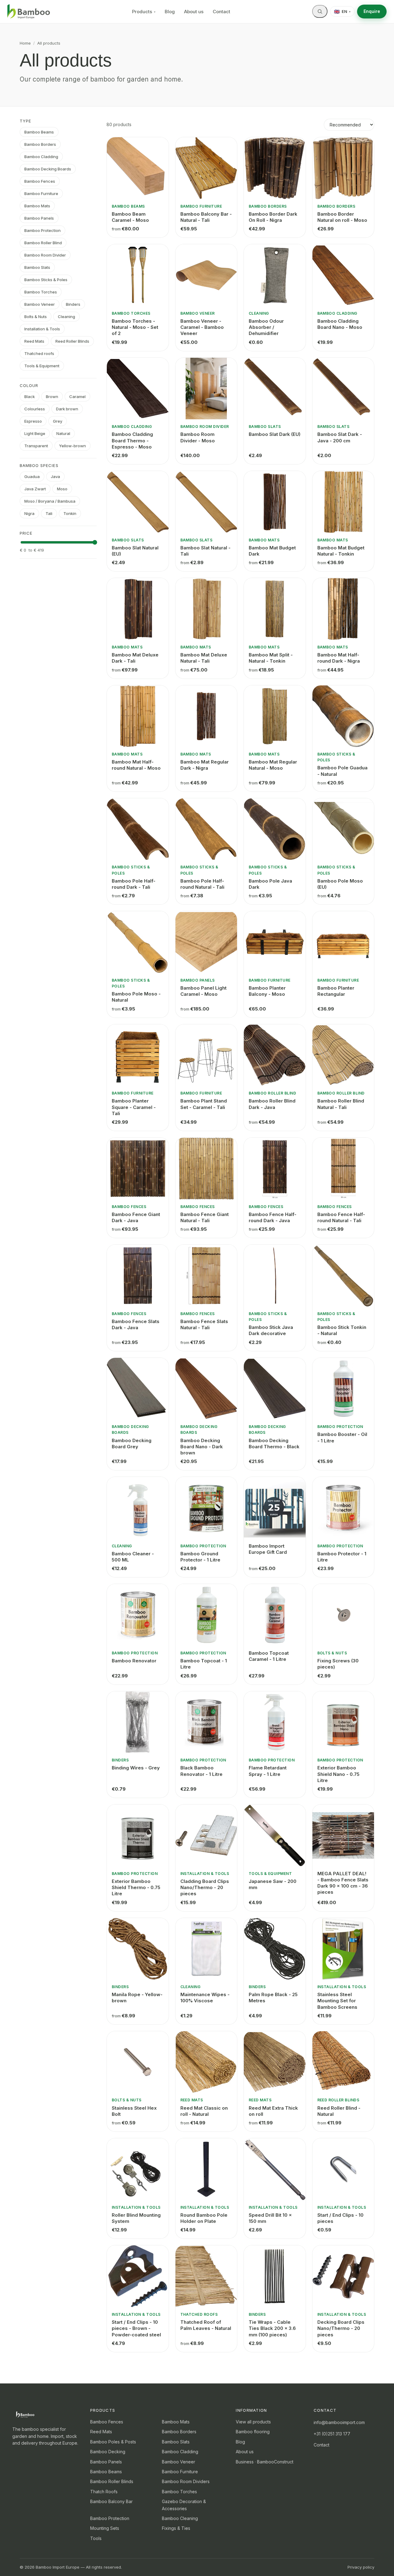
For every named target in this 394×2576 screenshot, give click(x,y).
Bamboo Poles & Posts (113, 2442)
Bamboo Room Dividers (186, 2481)
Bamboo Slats (37, 267)
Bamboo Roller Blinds (112, 2481)
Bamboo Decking (108, 2452)
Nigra (29, 513)
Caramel (77, 397)
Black (30, 397)
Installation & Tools (42, 329)
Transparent (36, 446)
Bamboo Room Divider (45, 255)
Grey (58, 421)
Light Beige (35, 433)
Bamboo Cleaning (180, 2518)
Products (144, 12)
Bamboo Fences (40, 181)
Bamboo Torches (41, 292)
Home (25, 43)
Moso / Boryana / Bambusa (50, 501)
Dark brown (67, 409)
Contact (221, 12)
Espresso (33, 421)
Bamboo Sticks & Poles (46, 280)
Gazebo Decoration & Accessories (184, 2505)
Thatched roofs (39, 353)
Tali (49, 513)
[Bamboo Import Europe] (29, 12)
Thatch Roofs (104, 2492)
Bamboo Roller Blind (43, 243)
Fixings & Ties (176, 2528)
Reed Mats (34, 341)
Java (55, 477)
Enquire (372, 11)
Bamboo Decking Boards (48, 169)
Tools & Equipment (42, 366)
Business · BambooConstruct (265, 2462)
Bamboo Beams (39, 132)
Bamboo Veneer (40, 304)
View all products (253, 2422)
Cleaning (66, 317)
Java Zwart (35, 489)
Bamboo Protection (42, 230)
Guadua (32, 477)
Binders (73, 304)
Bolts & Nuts (36, 317)
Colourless (35, 409)
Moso (62, 489)
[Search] (320, 11)
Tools (96, 2538)
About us (194, 12)
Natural (63, 433)
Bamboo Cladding (41, 157)
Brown (52, 397)
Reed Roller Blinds (72, 341)
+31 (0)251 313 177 (332, 2434)
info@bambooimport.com (339, 2422)
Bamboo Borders (40, 144)
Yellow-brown (72, 446)
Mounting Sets (105, 2528)
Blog (170, 12)
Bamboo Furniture (41, 193)
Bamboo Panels (39, 218)
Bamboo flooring (253, 2432)
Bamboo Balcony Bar (111, 2501)
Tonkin (70, 513)
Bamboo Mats (37, 206)
